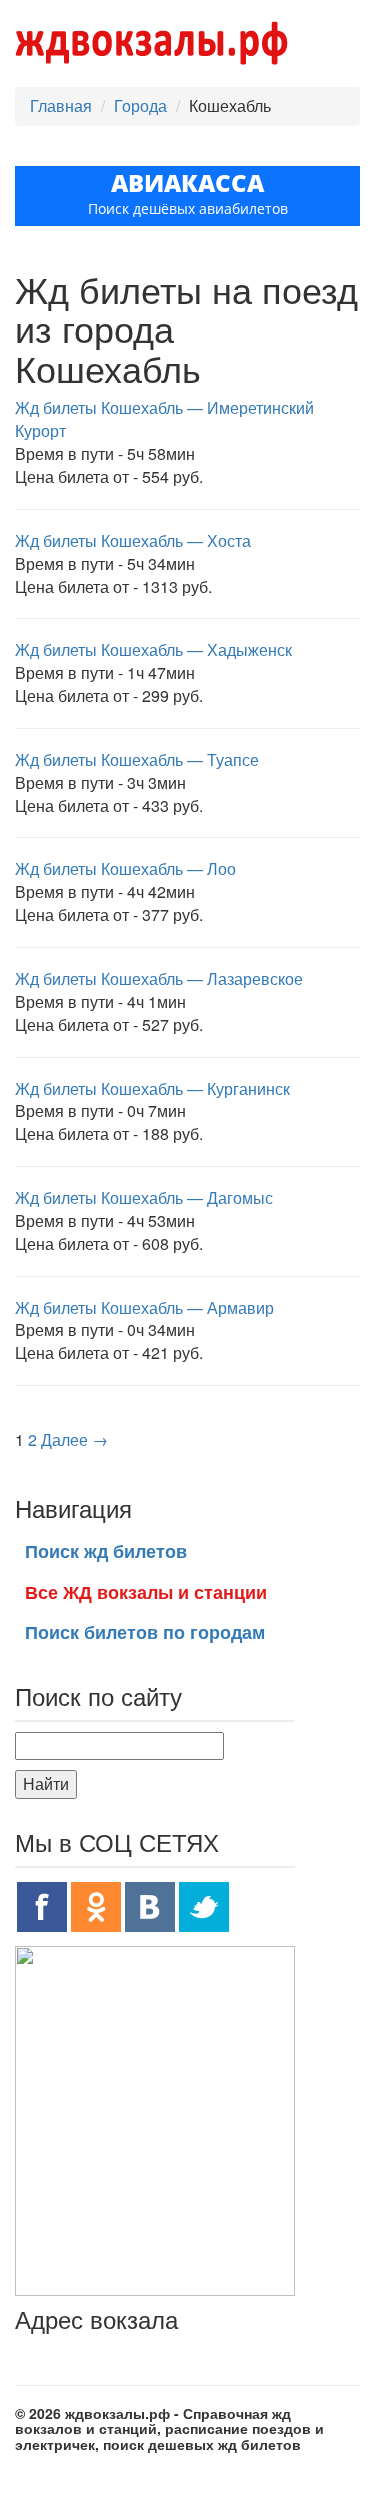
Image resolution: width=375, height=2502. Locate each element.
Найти (46, 1783)
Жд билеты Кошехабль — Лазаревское (159, 978)
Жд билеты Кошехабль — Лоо (125, 868)
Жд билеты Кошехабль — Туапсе (137, 759)
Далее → (74, 1439)
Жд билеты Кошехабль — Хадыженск (153, 649)
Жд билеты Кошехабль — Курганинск (152, 1088)
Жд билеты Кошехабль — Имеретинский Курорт (164, 419)
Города (140, 105)
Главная (61, 105)
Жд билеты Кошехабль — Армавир (144, 1307)
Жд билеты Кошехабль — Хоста (133, 540)
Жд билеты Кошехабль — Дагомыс (144, 1197)
